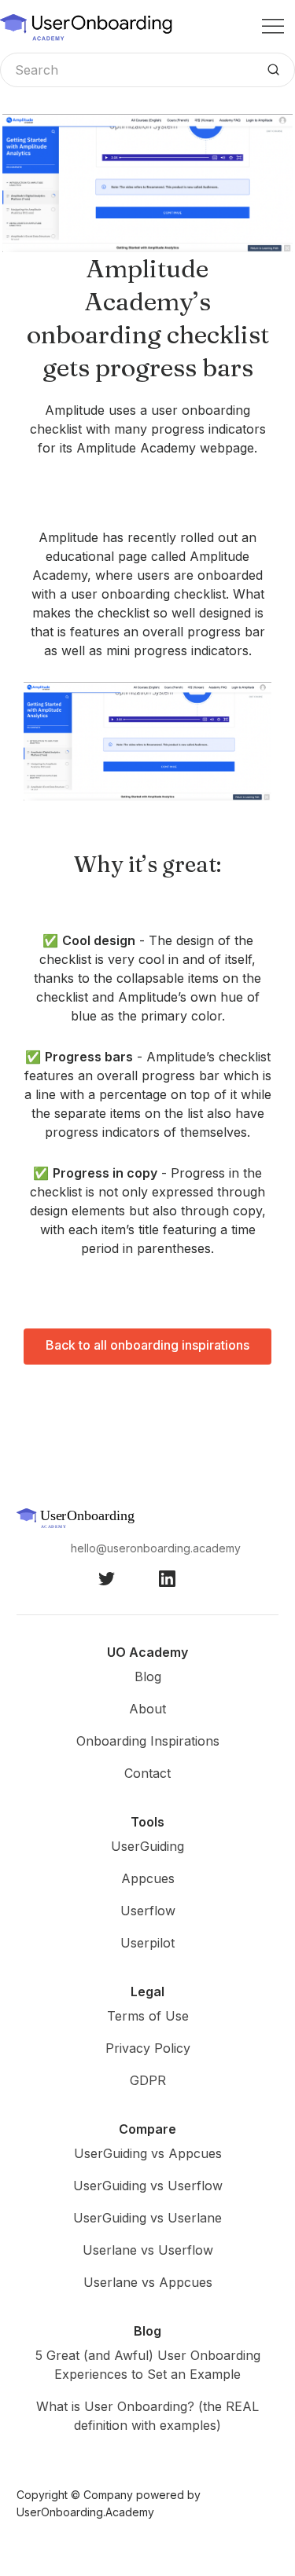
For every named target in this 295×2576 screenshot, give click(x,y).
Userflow (148, 1911)
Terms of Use (148, 2016)
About (147, 1709)
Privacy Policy (148, 2048)
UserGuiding (147, 1846)
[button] (273, 26)
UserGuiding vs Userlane (147, 2218)
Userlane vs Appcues (148, 2282)
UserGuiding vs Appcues (148, 2153)
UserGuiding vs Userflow (148, 2186)
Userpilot (147, 1943)
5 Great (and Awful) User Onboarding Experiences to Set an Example (148, 2365)
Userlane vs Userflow (148, 2250)
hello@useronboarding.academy (156, 1548)
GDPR (148, 2080)
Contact (147, 1773)
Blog (148, 1676)
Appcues (148, 1878)
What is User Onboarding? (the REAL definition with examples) (147, 2416)
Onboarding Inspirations (148, 1741)
